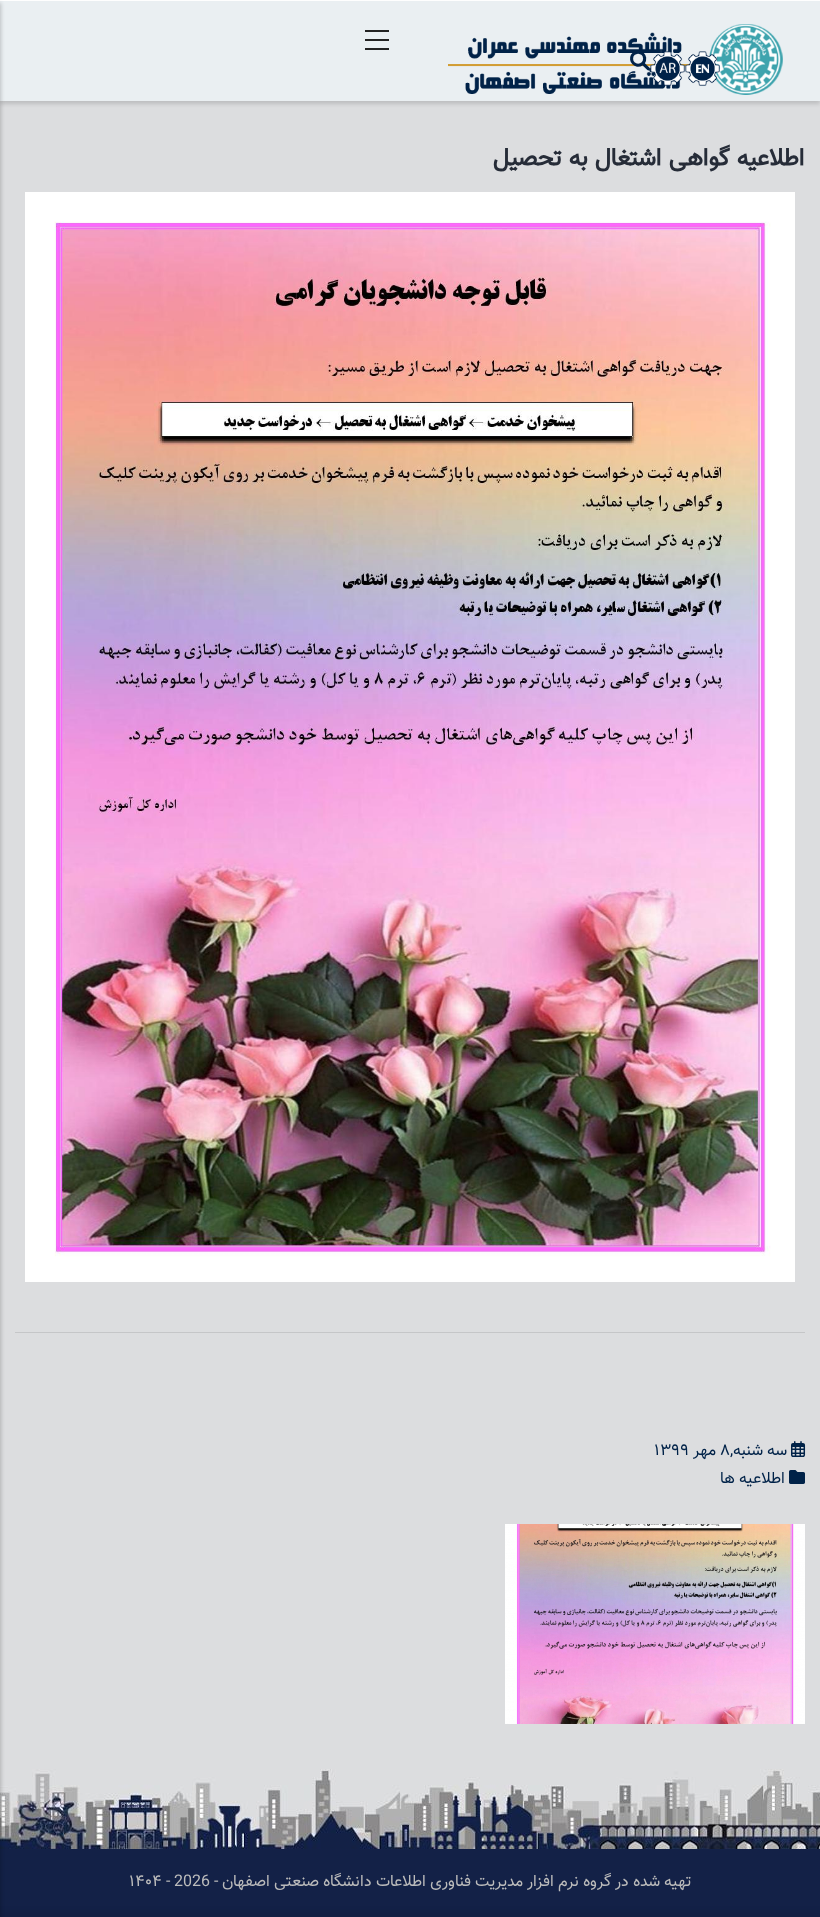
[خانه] (615, 51)
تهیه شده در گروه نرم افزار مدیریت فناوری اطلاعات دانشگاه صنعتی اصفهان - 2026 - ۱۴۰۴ (410, 1882)
